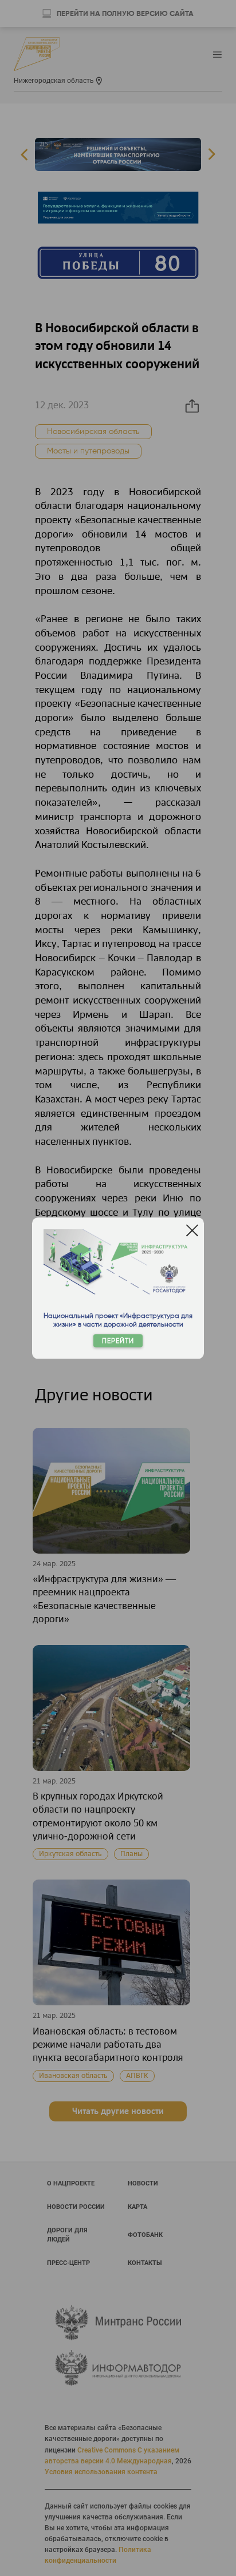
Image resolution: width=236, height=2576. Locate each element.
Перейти (118, 1341)
